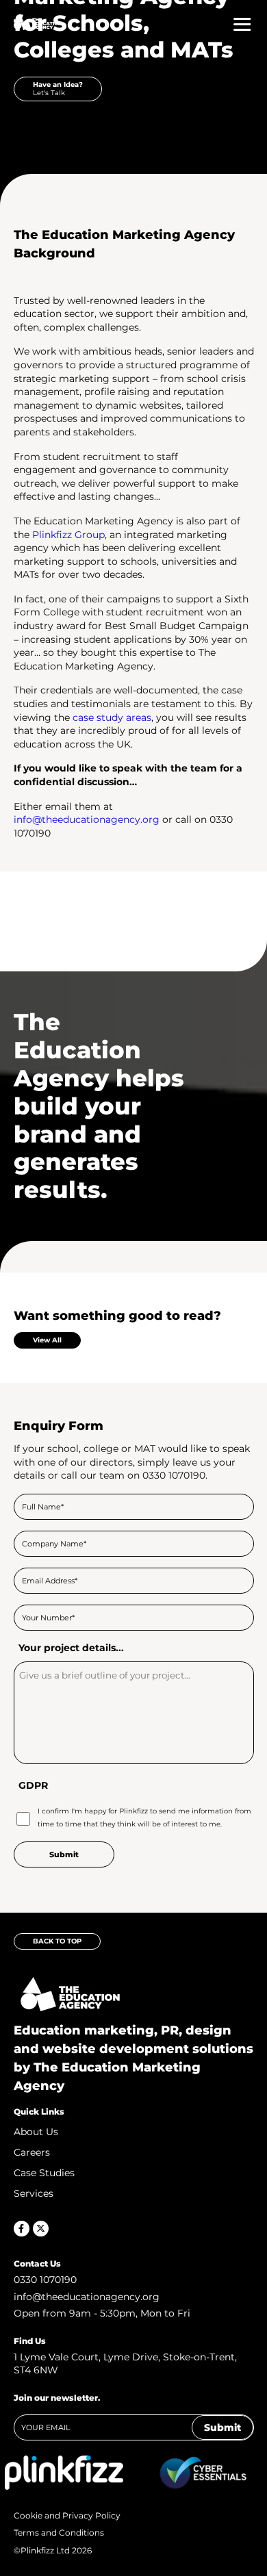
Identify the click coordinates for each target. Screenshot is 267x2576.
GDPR (33, 1785)
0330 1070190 (45, 2280)
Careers (32, 2152)
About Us (36, 2132)
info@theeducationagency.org (87, 819)
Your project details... (71, 1648)
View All (47, 1340)
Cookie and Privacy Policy (67, 2515)
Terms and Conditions (59, 2532)
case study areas (112, 717)
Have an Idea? (58, 89)
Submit (222, 2427)
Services (34, 2193)
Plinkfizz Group (68, 535)
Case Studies (44, 2173)
